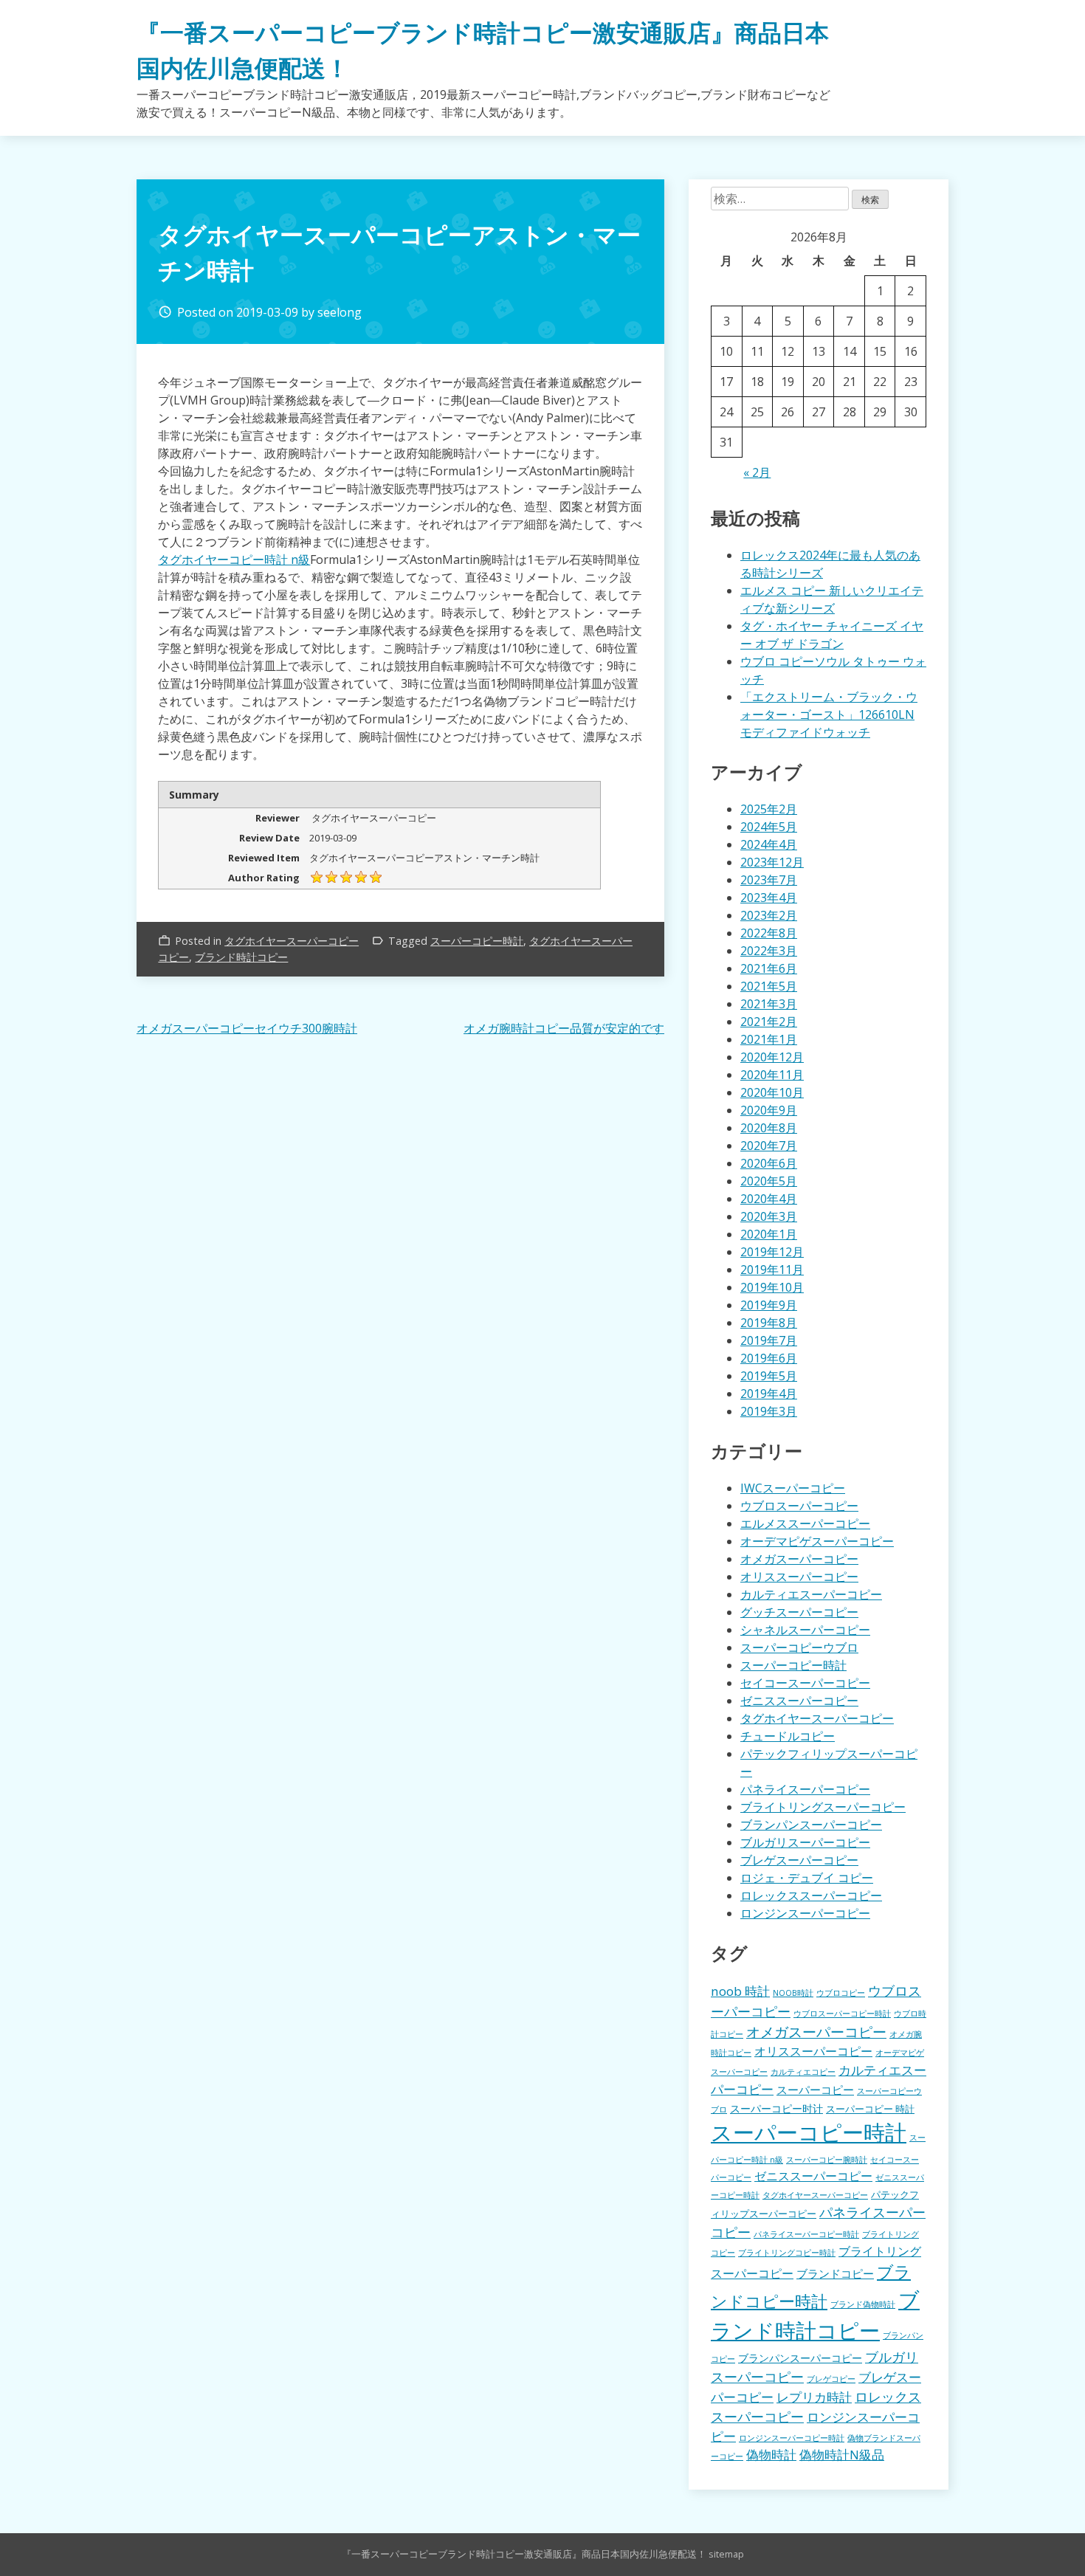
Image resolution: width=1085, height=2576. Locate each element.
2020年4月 (769, 1199)
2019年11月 (772, 1270)
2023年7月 (769, 880)
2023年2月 (769, 915)
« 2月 (757, 472)
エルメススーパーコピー (805, 1523)
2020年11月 (772, 1075)
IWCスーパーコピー (793, 1488)
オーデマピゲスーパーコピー (817, 1541)
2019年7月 (769, 1340)
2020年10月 (772, 1092)
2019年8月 (769, 1323)
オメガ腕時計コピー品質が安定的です (564, 1028)
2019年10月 (772, 1287)
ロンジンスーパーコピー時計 (792, 2438)
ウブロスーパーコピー (799, 1506)
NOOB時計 (793, 1993)
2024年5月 (769, 827)
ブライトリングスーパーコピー (823, 1807)
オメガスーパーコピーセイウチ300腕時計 (247, 1028)
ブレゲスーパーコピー (799, 1860)
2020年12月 (772, 1057)
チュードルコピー (788, 1736)
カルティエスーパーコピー (811, 1594)
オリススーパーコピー (799, 1577)
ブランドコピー (835, 2273)
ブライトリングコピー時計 (787, 2253)
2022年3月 (769, 951)
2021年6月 (769, 968)
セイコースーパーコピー (805, 1683)
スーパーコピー (815, 2090)
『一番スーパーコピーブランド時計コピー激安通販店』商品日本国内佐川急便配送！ (524, 2554)
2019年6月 (769, 1358)
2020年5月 (769, 1181)
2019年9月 (769, 1305)
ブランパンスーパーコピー (811, 1825)
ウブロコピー (841, 1993)
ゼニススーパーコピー (799, 1701)
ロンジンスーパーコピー (805, 1913)
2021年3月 (769, 1004)
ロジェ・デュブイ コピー (807, 1878)
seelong (340, 312)
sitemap (726, 2554)
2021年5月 (769, 986)
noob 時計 (740, 1991)
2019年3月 (769, 1411)
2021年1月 (769, 1039)
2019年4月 (769, 1394)
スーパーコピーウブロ (799, 1647)
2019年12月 (772, 1252)
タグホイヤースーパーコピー (292, 941)
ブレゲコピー (831, 2379)
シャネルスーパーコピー (805, 1630)
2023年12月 (772, 862)
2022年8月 (769, 933)
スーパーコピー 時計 (870, 2109)
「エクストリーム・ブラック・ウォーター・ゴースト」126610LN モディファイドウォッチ (829, 714)
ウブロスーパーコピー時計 (842, 2014)
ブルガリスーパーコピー (805, 1842)
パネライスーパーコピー (805, 1789)
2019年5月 (769, 1376)
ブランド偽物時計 (863, 2304)
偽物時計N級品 (842, 2455)
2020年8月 (769, 1128)
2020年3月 (769, 1216)
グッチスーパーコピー (799, 1612)
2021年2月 (769, 1022)
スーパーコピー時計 (477, 941)
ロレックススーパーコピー (811, 1895)
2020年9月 (769, 1110)
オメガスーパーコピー (799, 1559)
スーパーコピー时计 (776, 2108)
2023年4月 (769, 898)
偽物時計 (771, 2455)
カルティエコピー (803, 2072)
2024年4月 (769, 844)
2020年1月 (769, 1234)
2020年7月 (769, 1146)
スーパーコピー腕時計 (827, 2160)
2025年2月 (769, 809)
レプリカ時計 (814, 2397)
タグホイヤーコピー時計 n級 (234, 559)
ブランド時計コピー (241, 957)
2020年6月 (769, 1163)
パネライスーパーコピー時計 (806, 2234)
